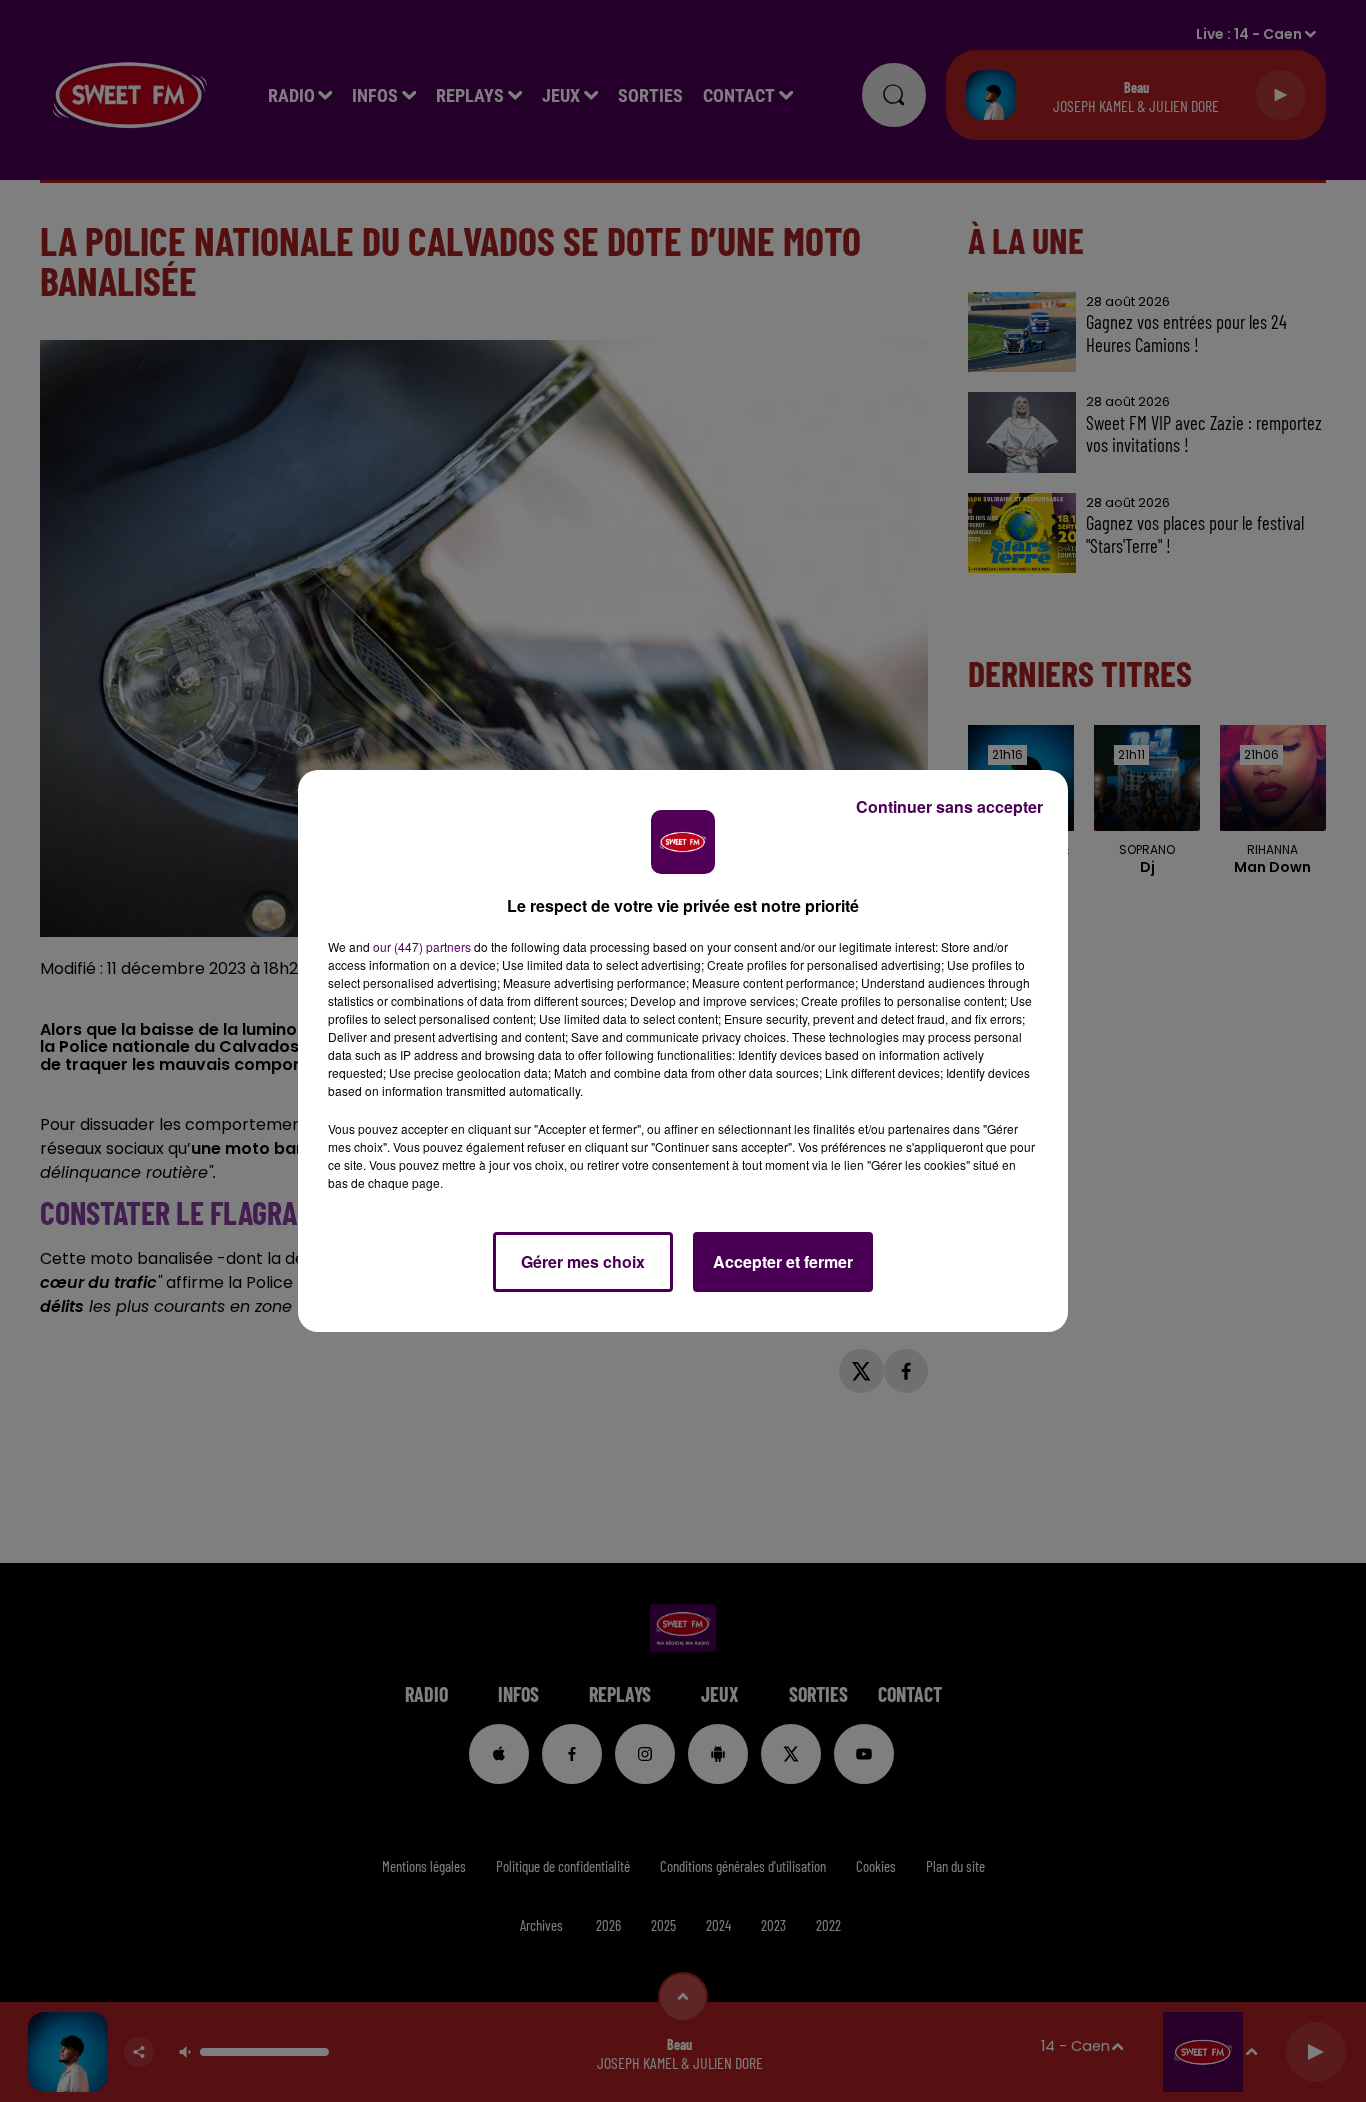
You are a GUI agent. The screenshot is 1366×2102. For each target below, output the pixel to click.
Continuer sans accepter (949, 806)
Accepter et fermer (783, 1261)
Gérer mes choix (583, 1261)
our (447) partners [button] (422, 946)
